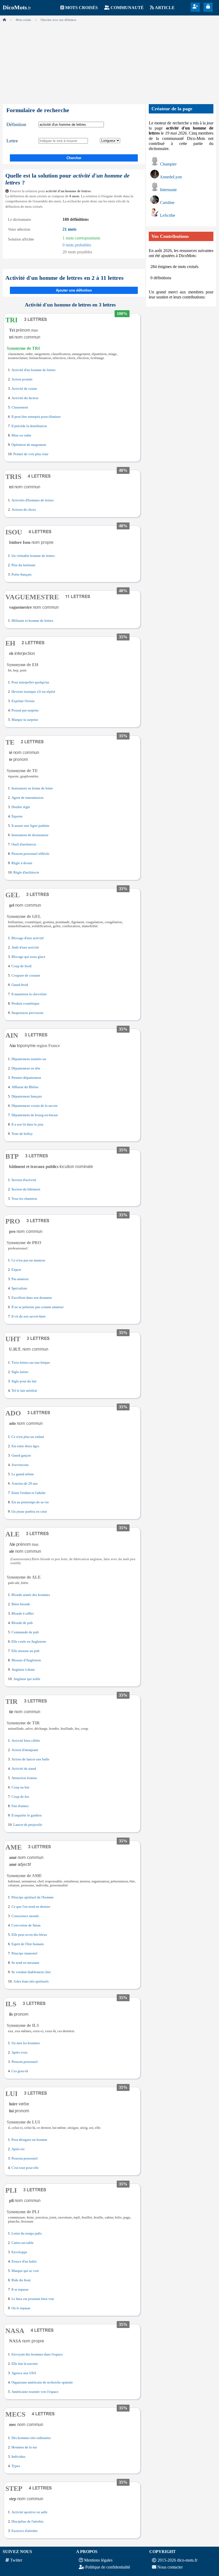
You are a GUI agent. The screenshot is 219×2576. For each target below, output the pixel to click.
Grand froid (20, 985)
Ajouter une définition (74, 290)
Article (165, 8)
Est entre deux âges (25, 1446)
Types (16, 2466)
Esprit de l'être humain (28, 1944)
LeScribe (168, 215)
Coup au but (20, 1787)
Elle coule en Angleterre (29, 1642)
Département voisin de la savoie (35, 1106)
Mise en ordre (21, 435)
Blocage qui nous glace (28, 957)
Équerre (17, 816)
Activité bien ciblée (26, 1741)
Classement (20, 407)
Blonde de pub (22, 1623)
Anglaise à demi (23, 1670)
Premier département (26, 1078)
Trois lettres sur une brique (31, 1363)
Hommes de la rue (24, 2447)
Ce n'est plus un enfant (28, 1437)
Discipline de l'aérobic (28, 2522)
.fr (17, 8)
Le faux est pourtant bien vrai (33, 2299)
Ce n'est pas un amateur (28, 1260)
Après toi (18, 2149)
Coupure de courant (26, 976)
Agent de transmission (28, 798)
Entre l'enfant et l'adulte (29, 1493)
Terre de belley (22, 1134)
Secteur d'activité (24, 1180)
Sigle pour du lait (24, 1381)
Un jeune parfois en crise (29, 1512)
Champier (168, 164)
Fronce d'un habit (24, 2262)
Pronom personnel (25, 2062)
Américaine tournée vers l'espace (35, 2392)
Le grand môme (23, 1474)
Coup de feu (20, 1797)
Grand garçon (21, 1456)
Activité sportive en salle (30, 2512)
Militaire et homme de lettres (32, 621)
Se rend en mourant (25, 1963)
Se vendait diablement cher (31, 1972)
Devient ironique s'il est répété (33, 692)
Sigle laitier (20, 1372)
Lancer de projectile (28, 1825)
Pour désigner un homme (29, 2140)
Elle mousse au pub (26, 1651)
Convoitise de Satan (26, 1925)
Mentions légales (98, 2560)
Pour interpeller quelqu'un (30, 682)
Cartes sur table (23, 2243)
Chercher (74, 158)
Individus (18, 2457)
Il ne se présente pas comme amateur (38, 1307)
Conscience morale (25, 1916)
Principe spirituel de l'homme (33, 1897)
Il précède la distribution (29, 426)
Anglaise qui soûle (27, 1679)
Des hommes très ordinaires (31, 2438)
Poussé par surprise (25, 710)
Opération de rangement (29, 445)
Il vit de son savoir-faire (29, 1316)
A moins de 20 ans (25, 1484)
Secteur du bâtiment (26, 1189)
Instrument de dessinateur (30, 835)
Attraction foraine (24, 1778)
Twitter (16, 2560)
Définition (16, 124)
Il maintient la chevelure (29, 994)
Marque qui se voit (25, 2271)
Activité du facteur (25, 398)
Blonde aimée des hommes (31, 1595)
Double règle (21, 807)
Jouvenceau (20, 1465)
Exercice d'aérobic (25, 2531)
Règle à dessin (22, 863)
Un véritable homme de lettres (33, 556)
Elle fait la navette (25, 2364)
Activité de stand (24, 1769)
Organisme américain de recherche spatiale (42, 2382)
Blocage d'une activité (28, 938)
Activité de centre (24, 389)
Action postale (22, 379)
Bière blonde (21, 1604)
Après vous (19, 2052)
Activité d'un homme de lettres (34, 370)
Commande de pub (25, 1632)
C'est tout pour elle (25, 2168)
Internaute (168, 190)
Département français (27, 1096)
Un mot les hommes (26, 2043)
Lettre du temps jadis (27, 2233)
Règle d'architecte (26, 872)
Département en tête (26, 1068)
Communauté (127, 8)
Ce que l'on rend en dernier (31, 1907)
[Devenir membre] (195, 7)
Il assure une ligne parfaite (30, 826)
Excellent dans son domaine (32, 1298)
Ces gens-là (20, 2071)
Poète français (21, 575)
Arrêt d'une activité (25, 947)
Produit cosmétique (26, 1004)
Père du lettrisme (24, 565)
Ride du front (21, 2280)
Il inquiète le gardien (27, 1815)
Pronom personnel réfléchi (30, 854)
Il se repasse (20, 2290)
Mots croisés (81, 8)
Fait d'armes (20, 1806)
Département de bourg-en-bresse (35, 1115)
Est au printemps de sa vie (30, 1502)
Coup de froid (21, 966)
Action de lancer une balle (30, 1759)
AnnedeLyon (171, 177)
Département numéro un (29, 1059)
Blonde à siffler (23, 1614)
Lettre (12, 141)
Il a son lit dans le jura (27, 1124)
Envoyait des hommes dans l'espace (37, 2354)
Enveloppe (19, 2252)
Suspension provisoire (28, 1013)
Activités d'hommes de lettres (33, 500)
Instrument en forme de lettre (32, 788)
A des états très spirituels (31, 1981)
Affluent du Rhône (25, 1087)
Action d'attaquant (25, 1750)
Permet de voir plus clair (31, 454)
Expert (16, 1270)
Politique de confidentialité (108, 2567)
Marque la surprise (25, 720)
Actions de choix (24, 510)
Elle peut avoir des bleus (29, 1935)
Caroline (167, 202)
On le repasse (21, 2308)
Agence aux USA (24, 2373)
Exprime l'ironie (23, 701)
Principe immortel (24, 1953)
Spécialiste (19, 1288)
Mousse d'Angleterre (26, 1660)
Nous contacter (170, 2567)
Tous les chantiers (24, 1199)
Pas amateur (20, 1279)
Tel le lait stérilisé (24, 1391)
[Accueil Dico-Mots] (4, 20)
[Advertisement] (109, 61)
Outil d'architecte (24, 844)
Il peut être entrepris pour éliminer (36, 417)
